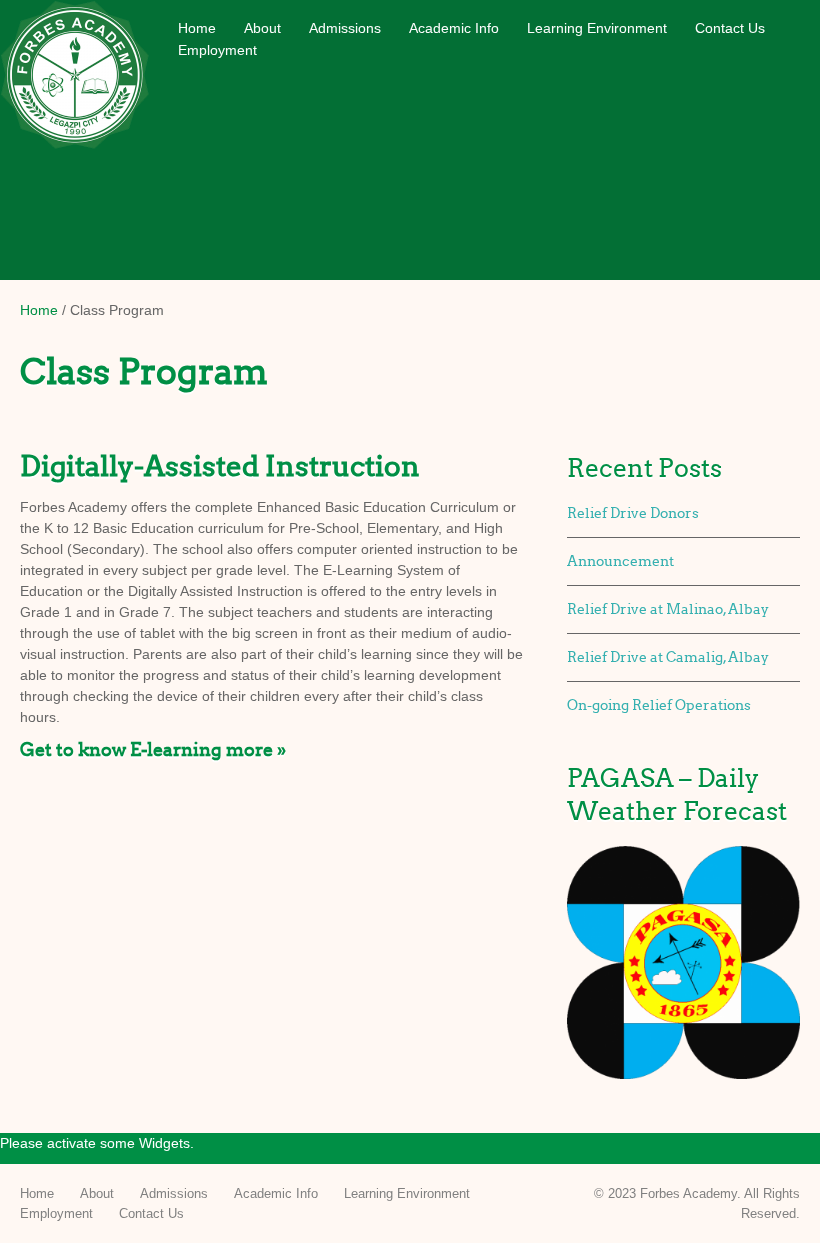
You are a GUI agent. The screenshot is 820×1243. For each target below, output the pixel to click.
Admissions (345, 28)
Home (197, 28)
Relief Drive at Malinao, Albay (668, 609)
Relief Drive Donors (633, 513)
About (262, 28)
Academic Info (454, 28)
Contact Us (730, 28)
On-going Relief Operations (659, 705)
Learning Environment (597, 28)
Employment (217, 50)
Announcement (620, 561)
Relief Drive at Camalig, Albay (668, 657)
